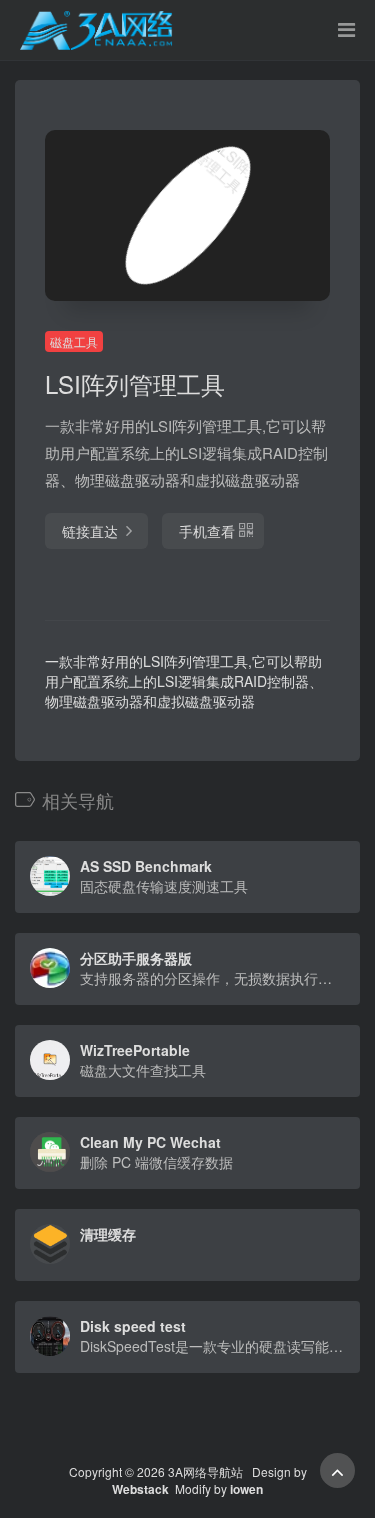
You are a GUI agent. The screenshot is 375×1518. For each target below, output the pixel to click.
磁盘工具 (74, 341)
